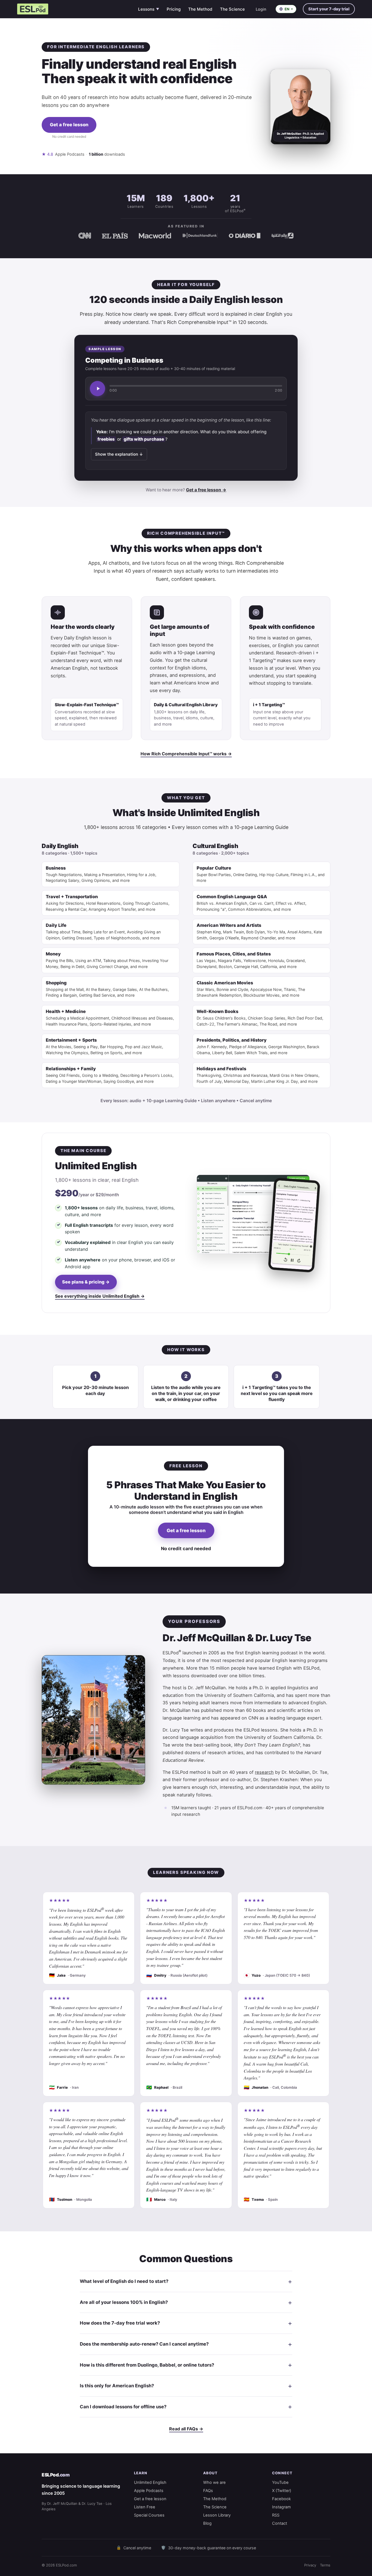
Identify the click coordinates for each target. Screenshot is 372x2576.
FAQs (208, 2491)
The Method (200, 9)
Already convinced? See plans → (69, 144)
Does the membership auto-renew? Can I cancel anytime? (144, 2344)
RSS (276, 2515)
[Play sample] (97, 389)
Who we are (214, 2482)
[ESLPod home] (33, 9)
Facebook (281, 2499)
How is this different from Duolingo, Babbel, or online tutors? (147, 2365)
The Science (232, 9)
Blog (207, 2523)
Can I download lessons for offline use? (123, 2407)
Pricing (174, 9)
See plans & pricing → (86, 1282)
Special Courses (149, 2515)
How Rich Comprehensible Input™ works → (186, 754)
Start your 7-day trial (329, 9)
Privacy (310, 2565)
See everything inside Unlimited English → (100, 1296)
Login (261, 9)
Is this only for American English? (117, 2386)
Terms (325, 2565)
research (264, 1772)
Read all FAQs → (186, 2429)
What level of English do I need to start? (124, 2281)
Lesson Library (217, 2515)
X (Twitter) (282, 2491)
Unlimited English (150, 2482)
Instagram (281, 2507)
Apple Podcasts (149, 2491)
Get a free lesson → (206, 490)
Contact (280, 2523)
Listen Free (145, 2507)
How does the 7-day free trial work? (120, 2323)
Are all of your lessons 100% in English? (124, 2302)
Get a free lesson (69, 125)
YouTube (280, 2482)
